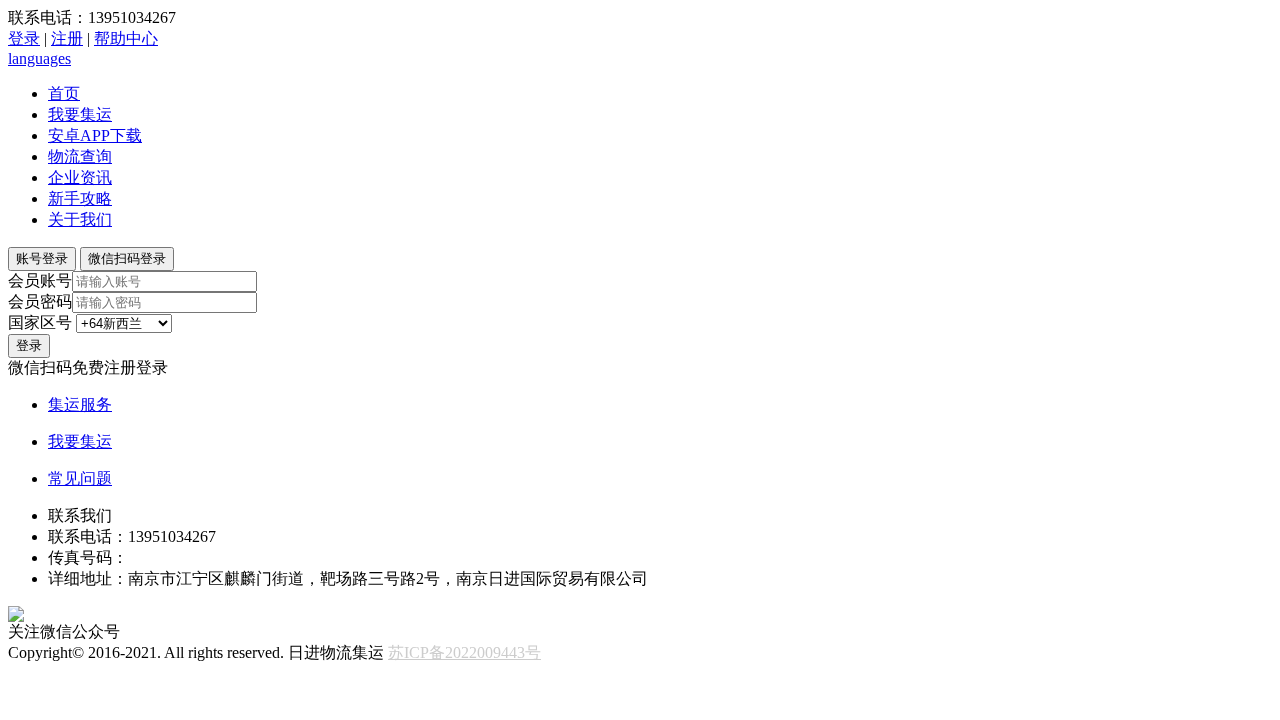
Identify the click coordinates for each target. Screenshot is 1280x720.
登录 (24, 38)
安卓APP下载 (95, 135)
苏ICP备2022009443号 (464, 652)
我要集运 (80, 114)
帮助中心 (126, 38)
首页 (64, 93)
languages (39, 58)
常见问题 (80, 478)
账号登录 (42, 258)
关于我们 (80, 219)
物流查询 (80, 156)
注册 (67, 38)
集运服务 (80, 404)
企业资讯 (80, 177)
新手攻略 (80, 198)
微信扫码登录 (127, 258)
